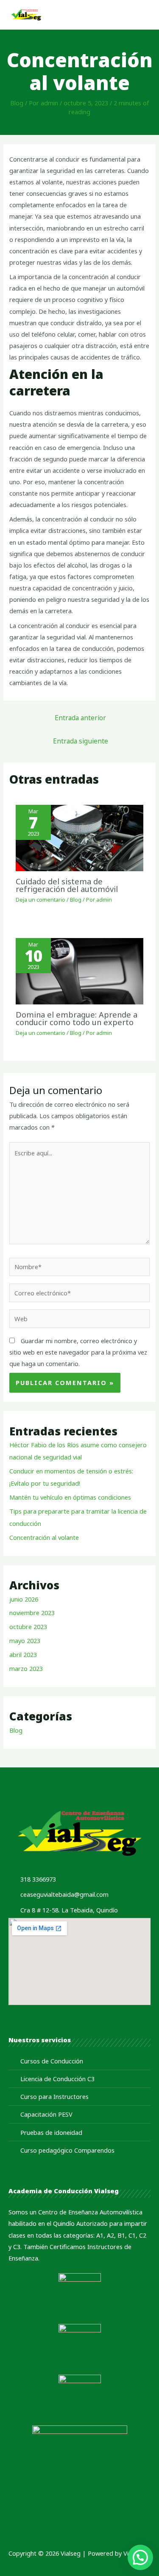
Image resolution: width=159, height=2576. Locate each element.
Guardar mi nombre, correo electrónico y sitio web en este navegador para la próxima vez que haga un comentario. (78, 1352)
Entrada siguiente (81, 741)
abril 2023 (23, 1654)
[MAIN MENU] (141, 15)
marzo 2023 (26, 1668)
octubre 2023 (28, 1627)
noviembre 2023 (32, 1613)
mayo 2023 (25, 1641)
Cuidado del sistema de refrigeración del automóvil (67, 885)
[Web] (79, 1320)
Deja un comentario (40, 900)
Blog (17, 103)
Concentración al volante (44, 1537)
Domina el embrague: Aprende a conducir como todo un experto (77, 1018)
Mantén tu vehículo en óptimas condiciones (70, 1497)
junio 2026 (24, 1599)
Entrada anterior (80, 718)
